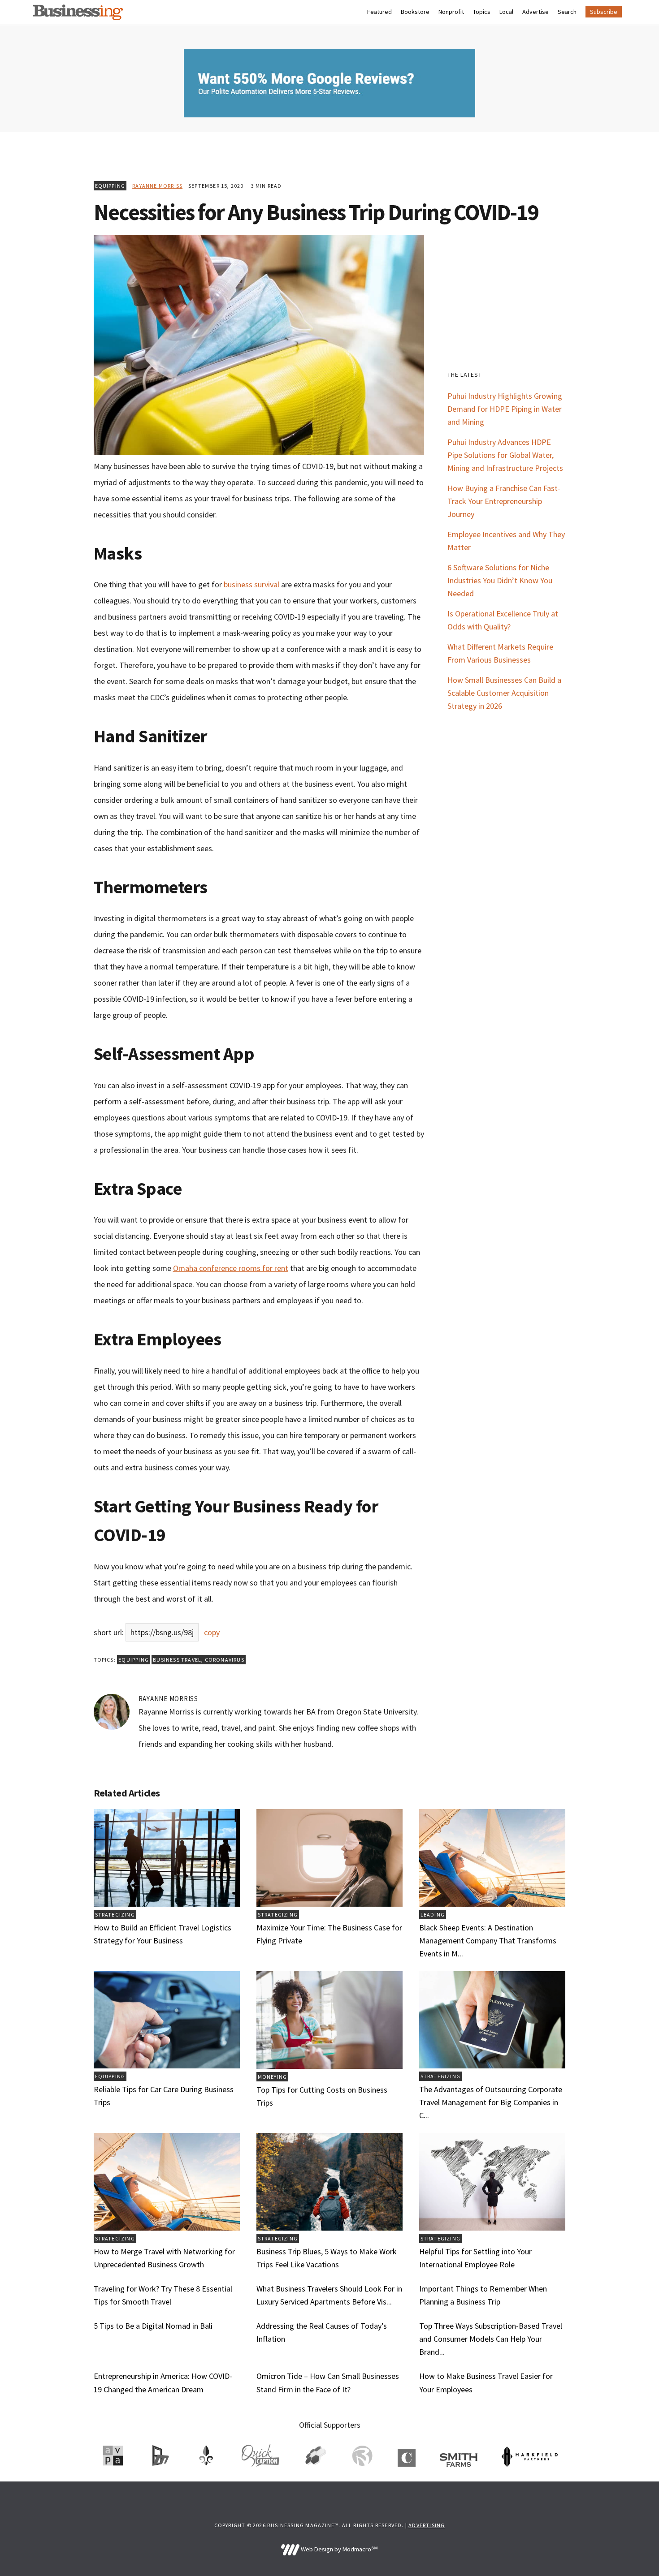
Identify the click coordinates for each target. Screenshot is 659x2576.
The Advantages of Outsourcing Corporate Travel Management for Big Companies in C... (491, 2102)
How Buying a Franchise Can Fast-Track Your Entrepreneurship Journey (504, 501)
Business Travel (177, 1660)
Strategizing (115, 1915)
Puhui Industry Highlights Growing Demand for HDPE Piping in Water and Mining (505, 409)
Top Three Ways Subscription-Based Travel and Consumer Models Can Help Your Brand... (491, 2339)
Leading (433, 1915)
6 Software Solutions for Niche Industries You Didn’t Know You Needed (500, 580)
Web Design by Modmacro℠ (338, 2549)
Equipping (110, 186)
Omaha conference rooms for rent (231, 1268)
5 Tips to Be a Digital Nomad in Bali (153, 2326)
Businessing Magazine (78, 12)
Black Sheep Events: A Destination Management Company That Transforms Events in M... (488, 1941)
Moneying (273, 2077)
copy (212, 1632)
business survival (251, 584)
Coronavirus (225, 1660)
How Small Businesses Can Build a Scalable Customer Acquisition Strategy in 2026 (504, 693)
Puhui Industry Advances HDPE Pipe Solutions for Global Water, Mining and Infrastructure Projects (505, 455)
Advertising (427, 2525)
